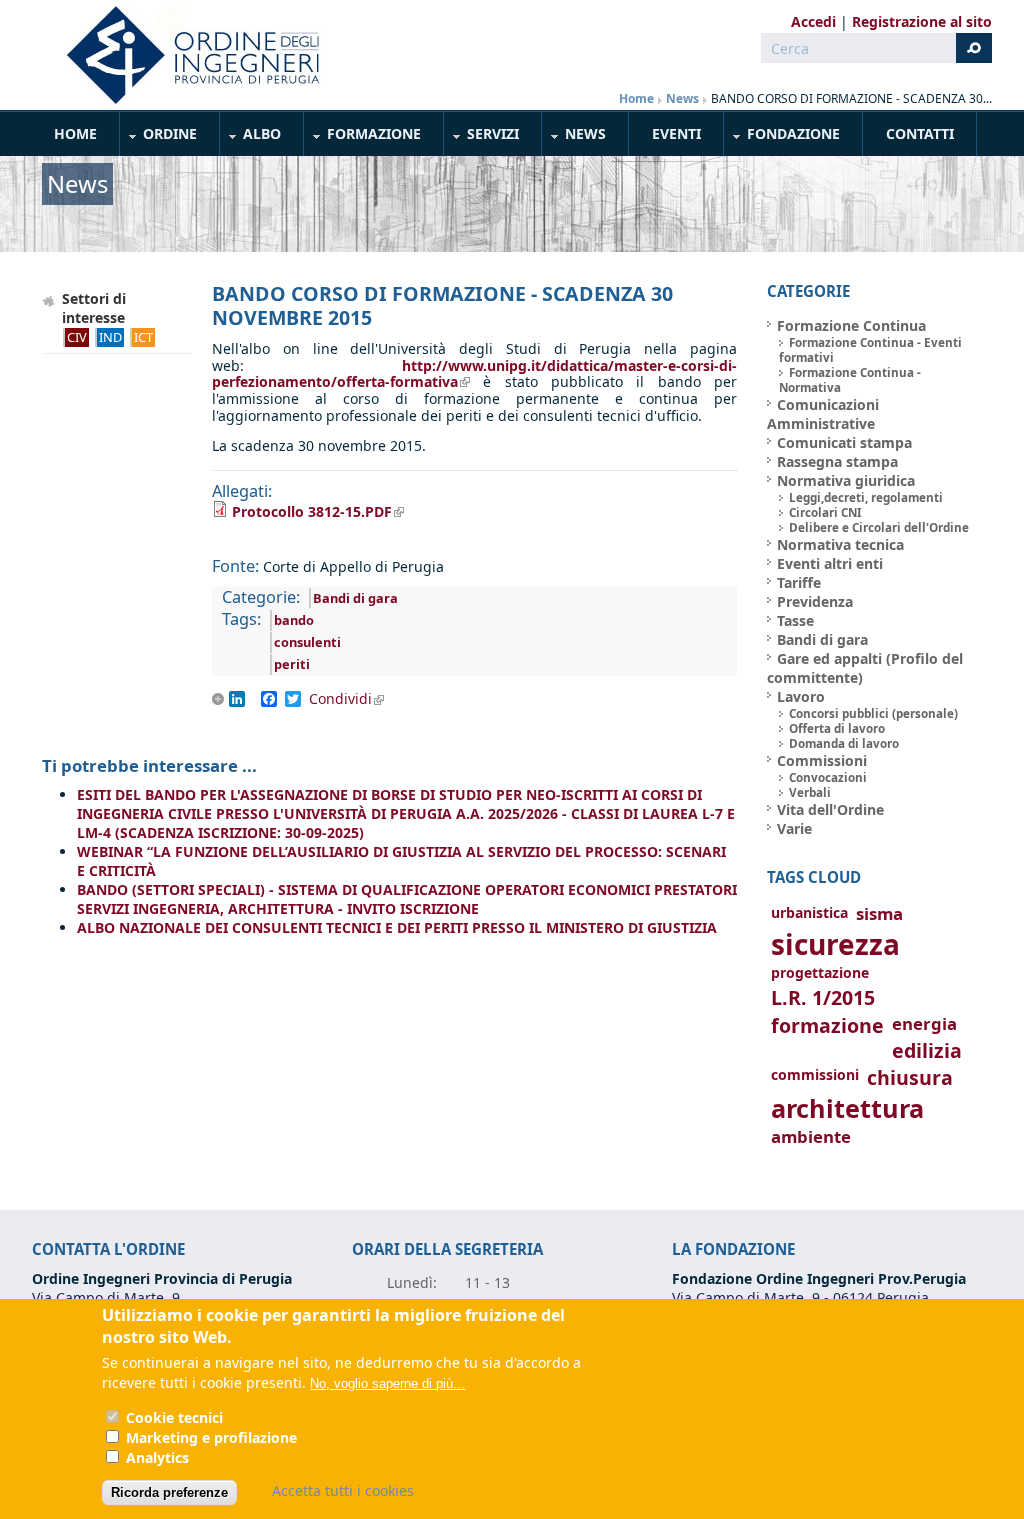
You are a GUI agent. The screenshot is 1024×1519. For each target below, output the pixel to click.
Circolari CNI (825, 512)
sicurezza (835, 944)
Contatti (920, 133)
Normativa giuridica (846, 480)
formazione (827, 1025)
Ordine (159, 137)
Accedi (813, 21)
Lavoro (801, 696)
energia (924, 1023)
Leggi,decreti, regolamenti (866, 497)
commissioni (815, 1074)
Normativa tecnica (840, 544)
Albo (251, 137)
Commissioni (822, 760)
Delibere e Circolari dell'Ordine (879, 527)
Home (636, 98)
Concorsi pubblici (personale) (873, 713)
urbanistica (809, 912)
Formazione (363, 137)
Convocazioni (828, 777)
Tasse (795, 620)
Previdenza (815, 601)
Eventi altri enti (830, 563)
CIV (77, 337)
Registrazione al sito (922, 21)
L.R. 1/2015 (823, 997)
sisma (879, 913)
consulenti (307, 642)
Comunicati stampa (844, 442)
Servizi (482, 137)
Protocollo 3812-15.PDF (318, 511)
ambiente (811, 1136)
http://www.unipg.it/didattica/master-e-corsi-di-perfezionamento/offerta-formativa (474, 374)
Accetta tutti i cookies (343, 1490)
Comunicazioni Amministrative (823, 414)
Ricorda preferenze (169, 1492)
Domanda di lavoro (844, 743)
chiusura (910, 1077)
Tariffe (799, 582)
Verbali (810, 792)
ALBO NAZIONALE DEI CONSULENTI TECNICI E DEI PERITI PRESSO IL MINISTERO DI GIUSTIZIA (397, 927)
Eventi (676, 133)
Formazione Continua (851, 325)
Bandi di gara (355, 598)
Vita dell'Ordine (830, 809)
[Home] (185, 55)
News (682, 98)
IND (110, 337)
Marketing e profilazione (211, 1437)
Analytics (157, 1457)
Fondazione (782, 137)
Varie (794, 828)
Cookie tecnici (174, 1417)
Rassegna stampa (837, 461)
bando (294, 620)
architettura (847, 1108)
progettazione (820, 972)
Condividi (353, 699)
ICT (143, 337)
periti (292, 664)
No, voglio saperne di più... (387, 1383)
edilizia (927, 1050)
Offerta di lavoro (837, 728)
